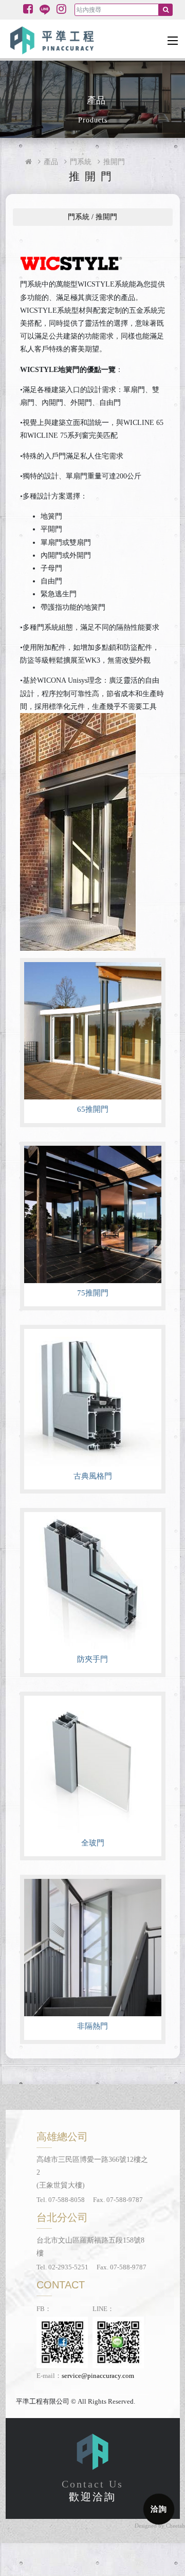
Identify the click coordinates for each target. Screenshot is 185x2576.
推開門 (114, 162)
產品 (51, 162)
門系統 (81, 162)
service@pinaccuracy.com (98, 2376)
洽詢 (159, 2509)
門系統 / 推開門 (92, 217)
